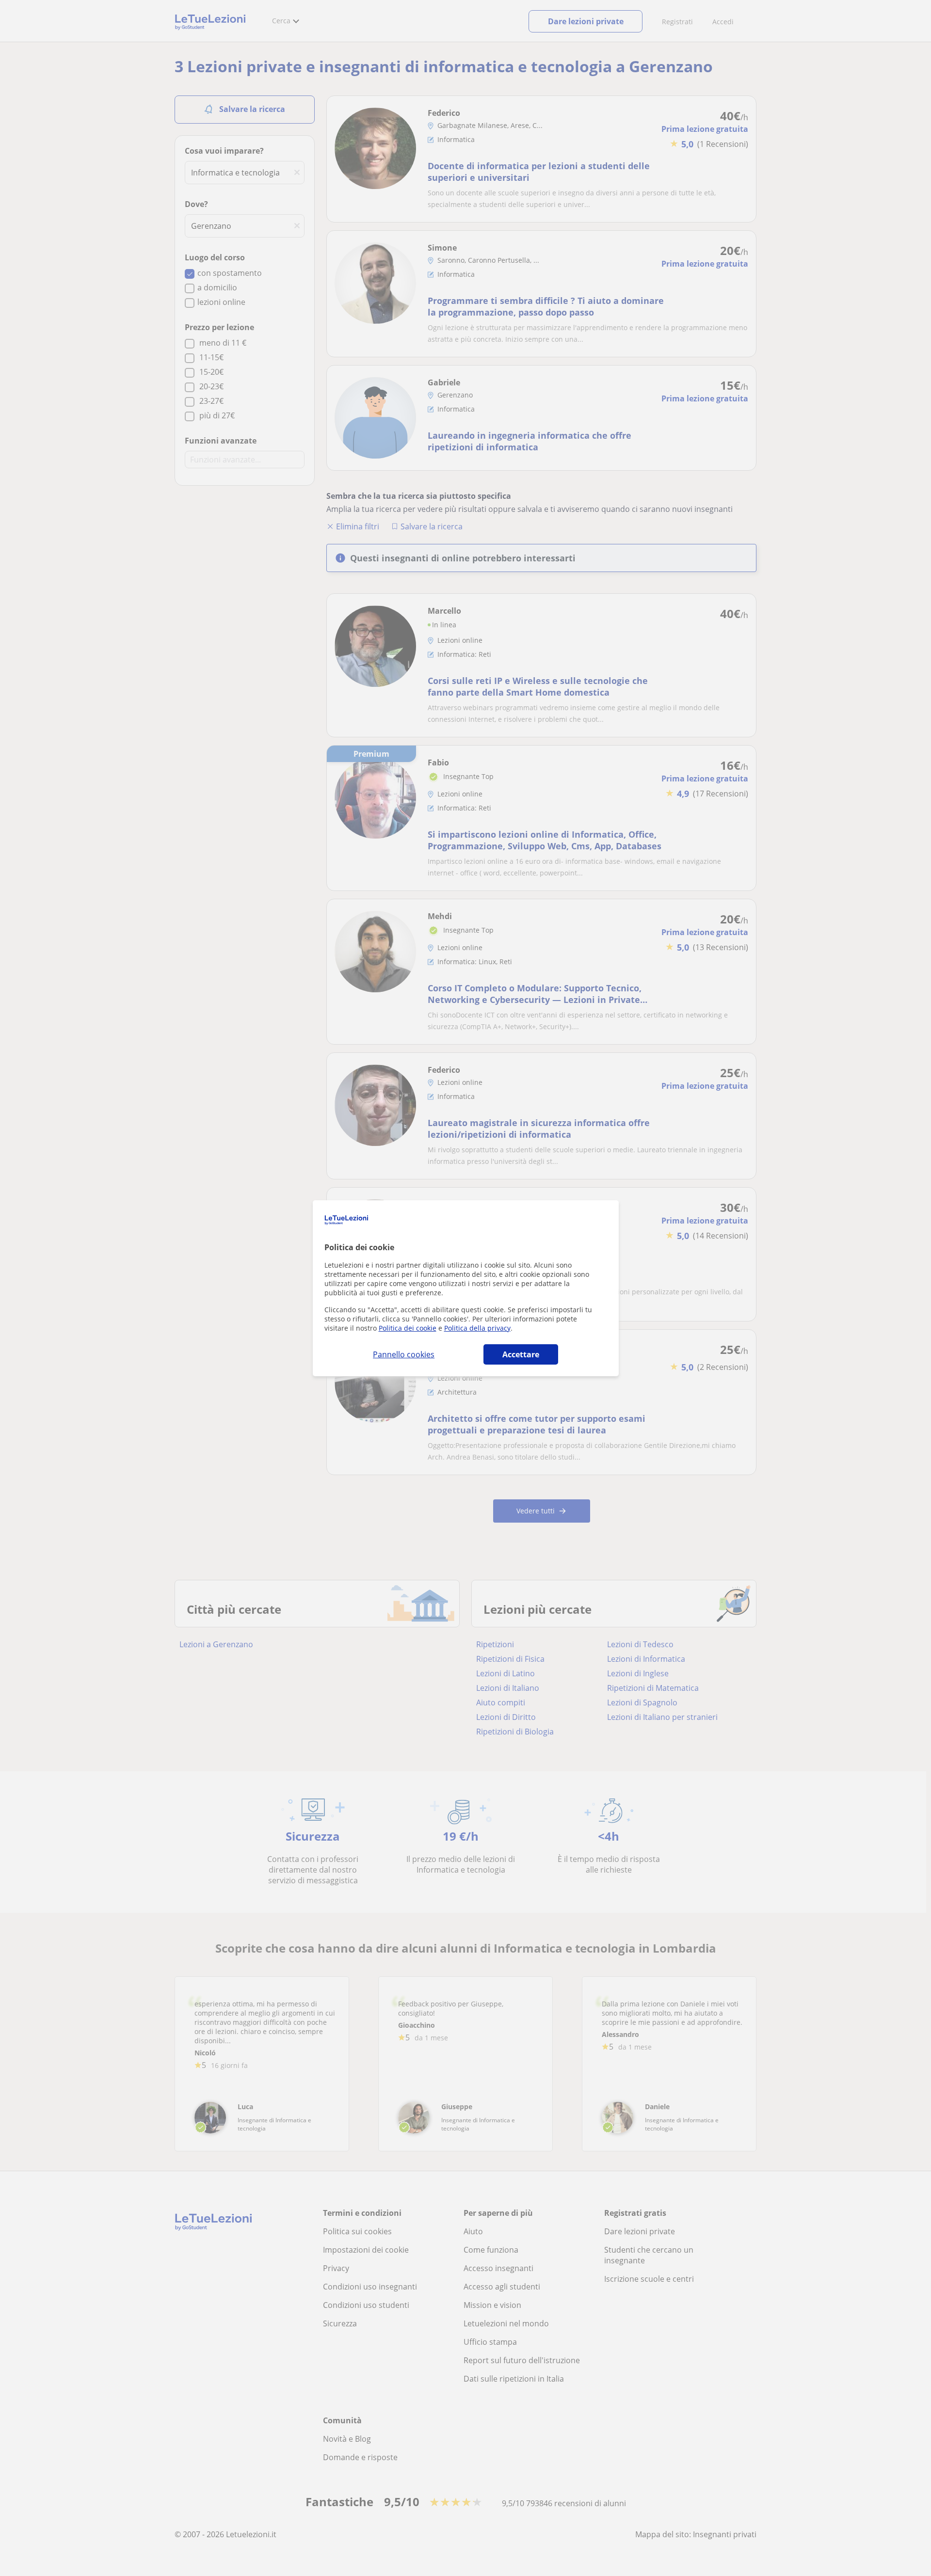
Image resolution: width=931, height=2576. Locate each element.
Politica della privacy (477, 1328)
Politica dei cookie (408, 1328)
